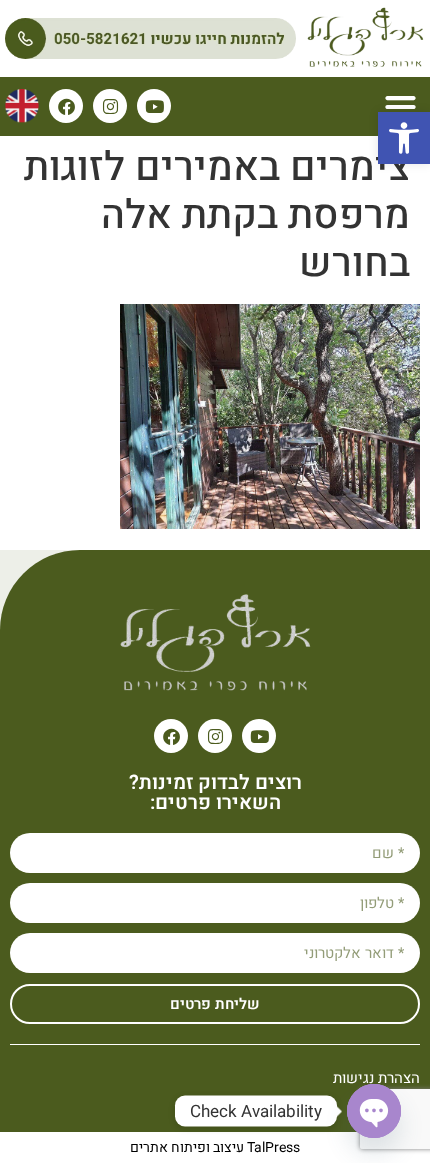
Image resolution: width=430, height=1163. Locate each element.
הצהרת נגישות (376, 1078)
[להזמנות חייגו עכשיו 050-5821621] (150, 38)
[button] (404, 138)
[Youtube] (154, 106)
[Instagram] (110, 106)
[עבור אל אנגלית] (22, 106)
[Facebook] (66, 106)
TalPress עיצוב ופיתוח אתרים (215, 1147)
